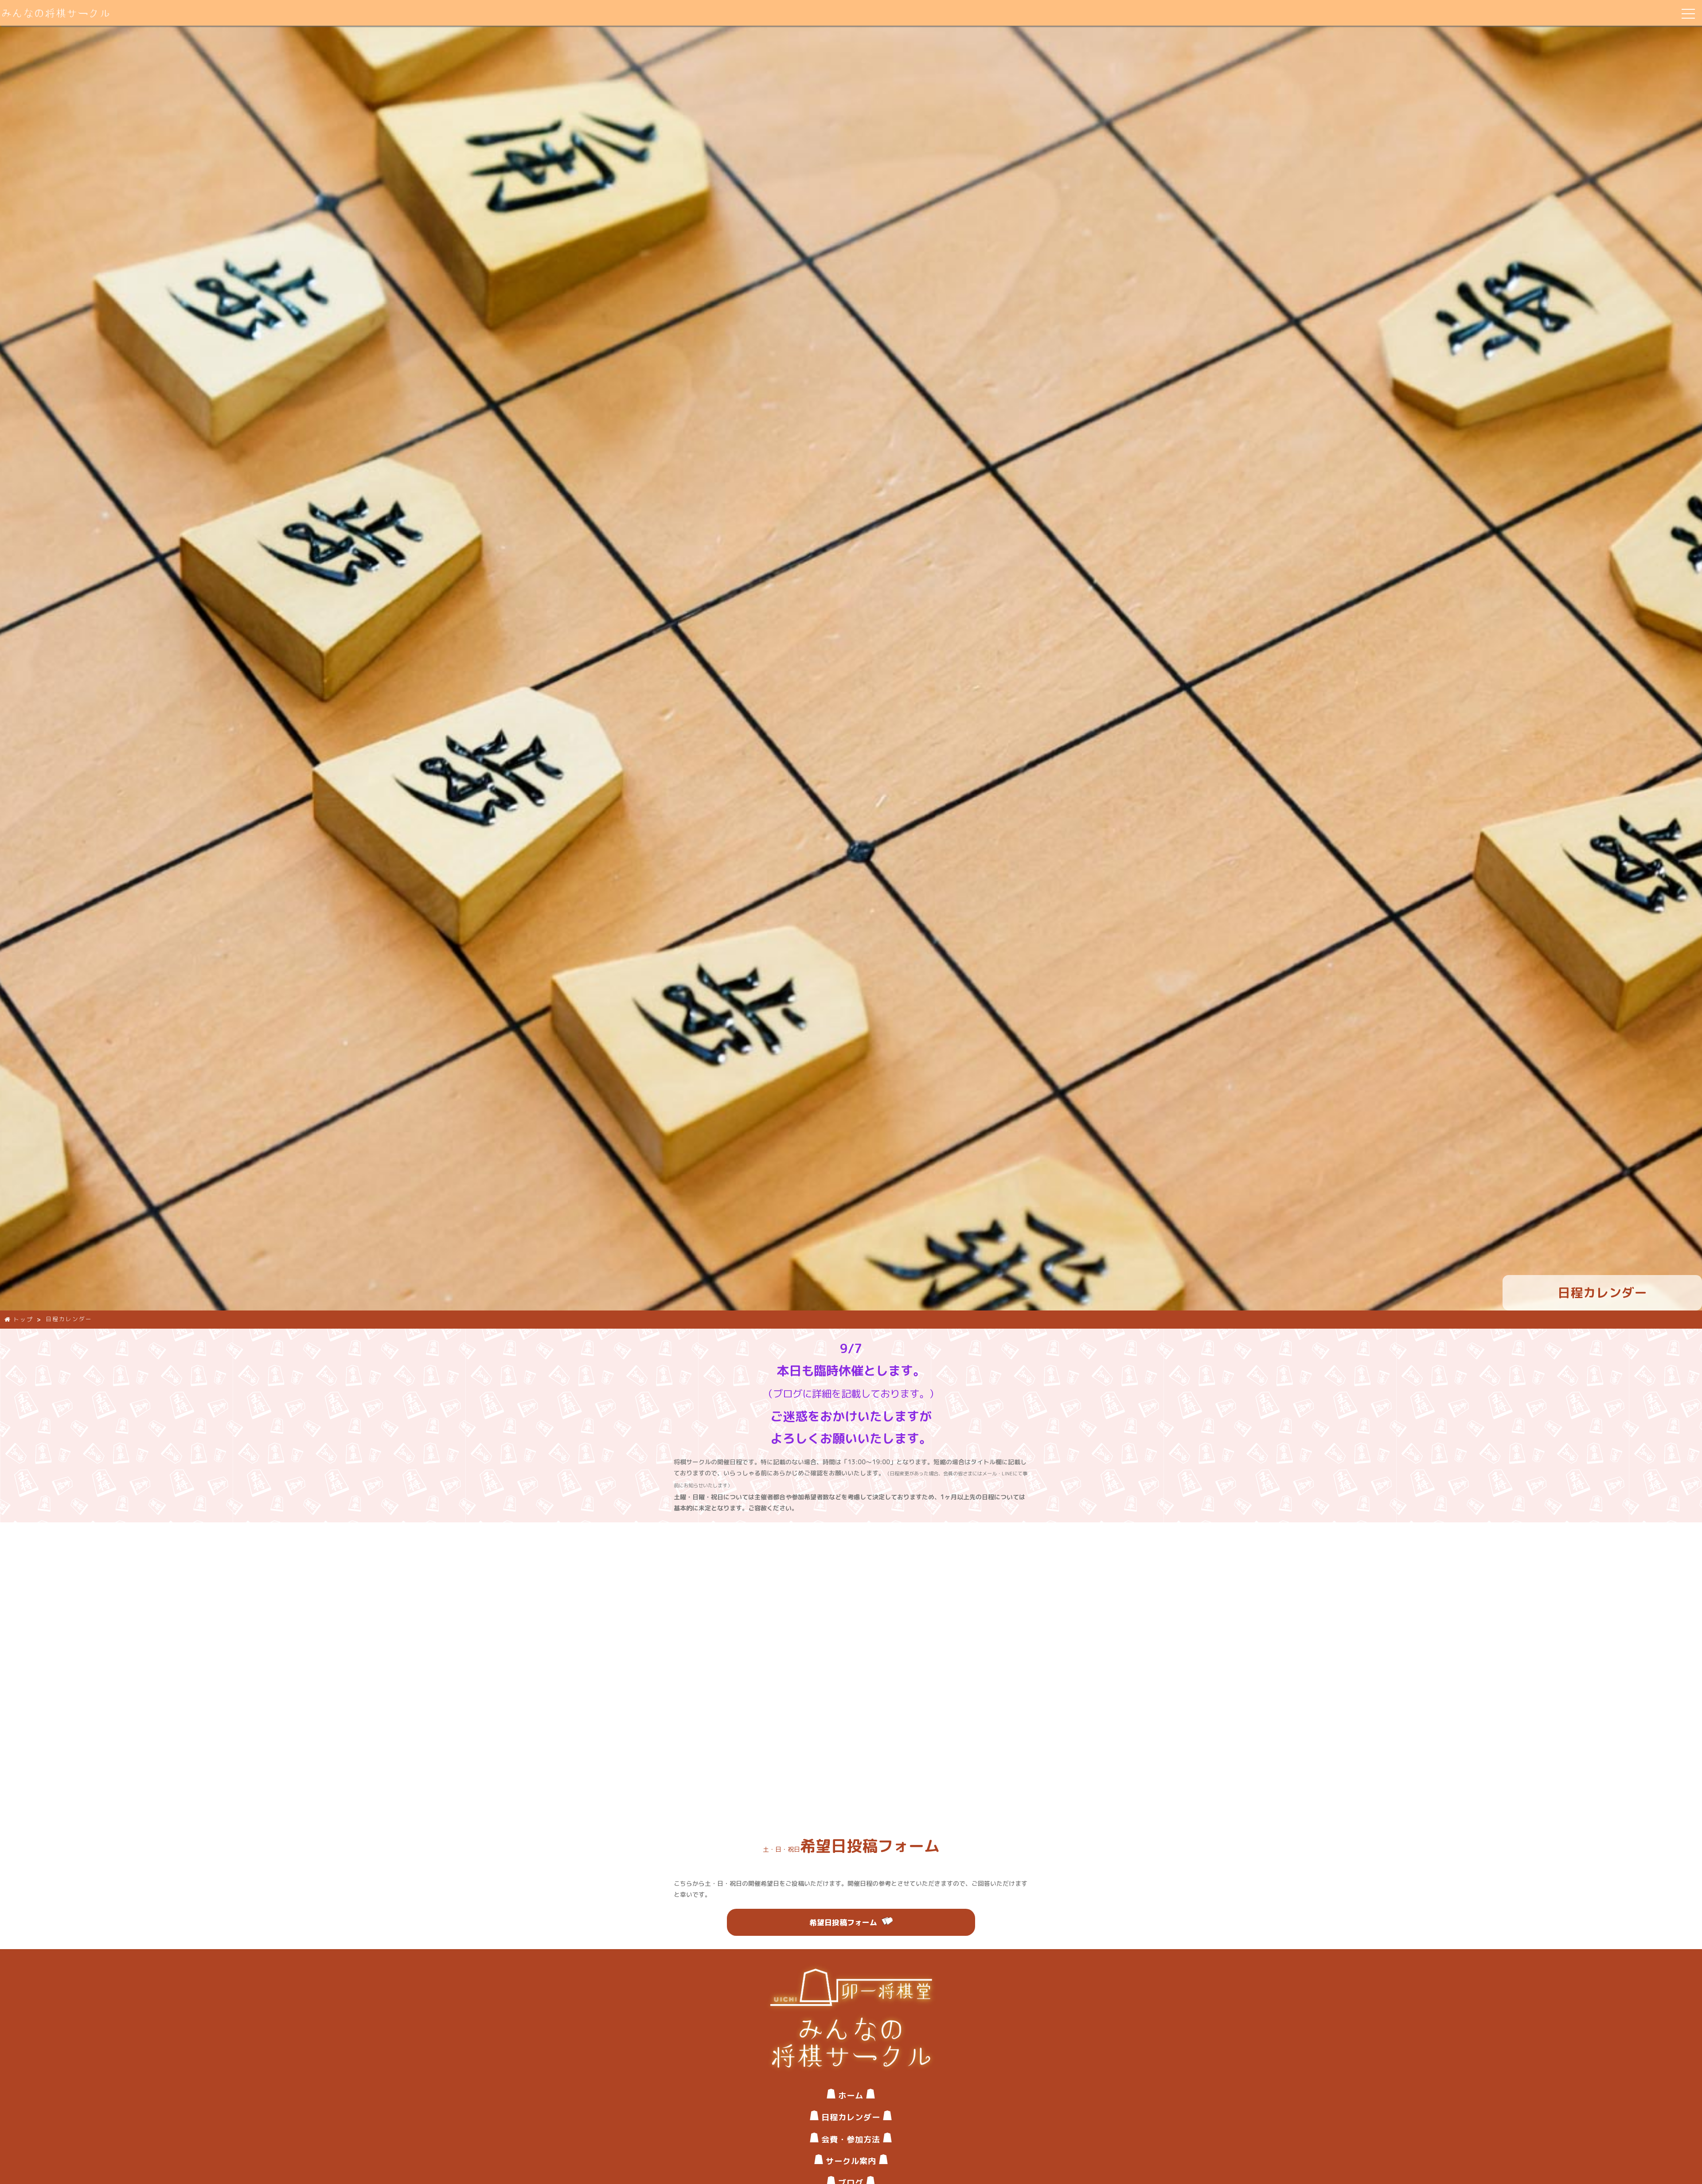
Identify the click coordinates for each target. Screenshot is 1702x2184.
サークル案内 (851, 2161)
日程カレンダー (851, 2117)
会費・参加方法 (851, 2139)
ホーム (851, 2095)
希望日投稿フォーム (843, 1922)
